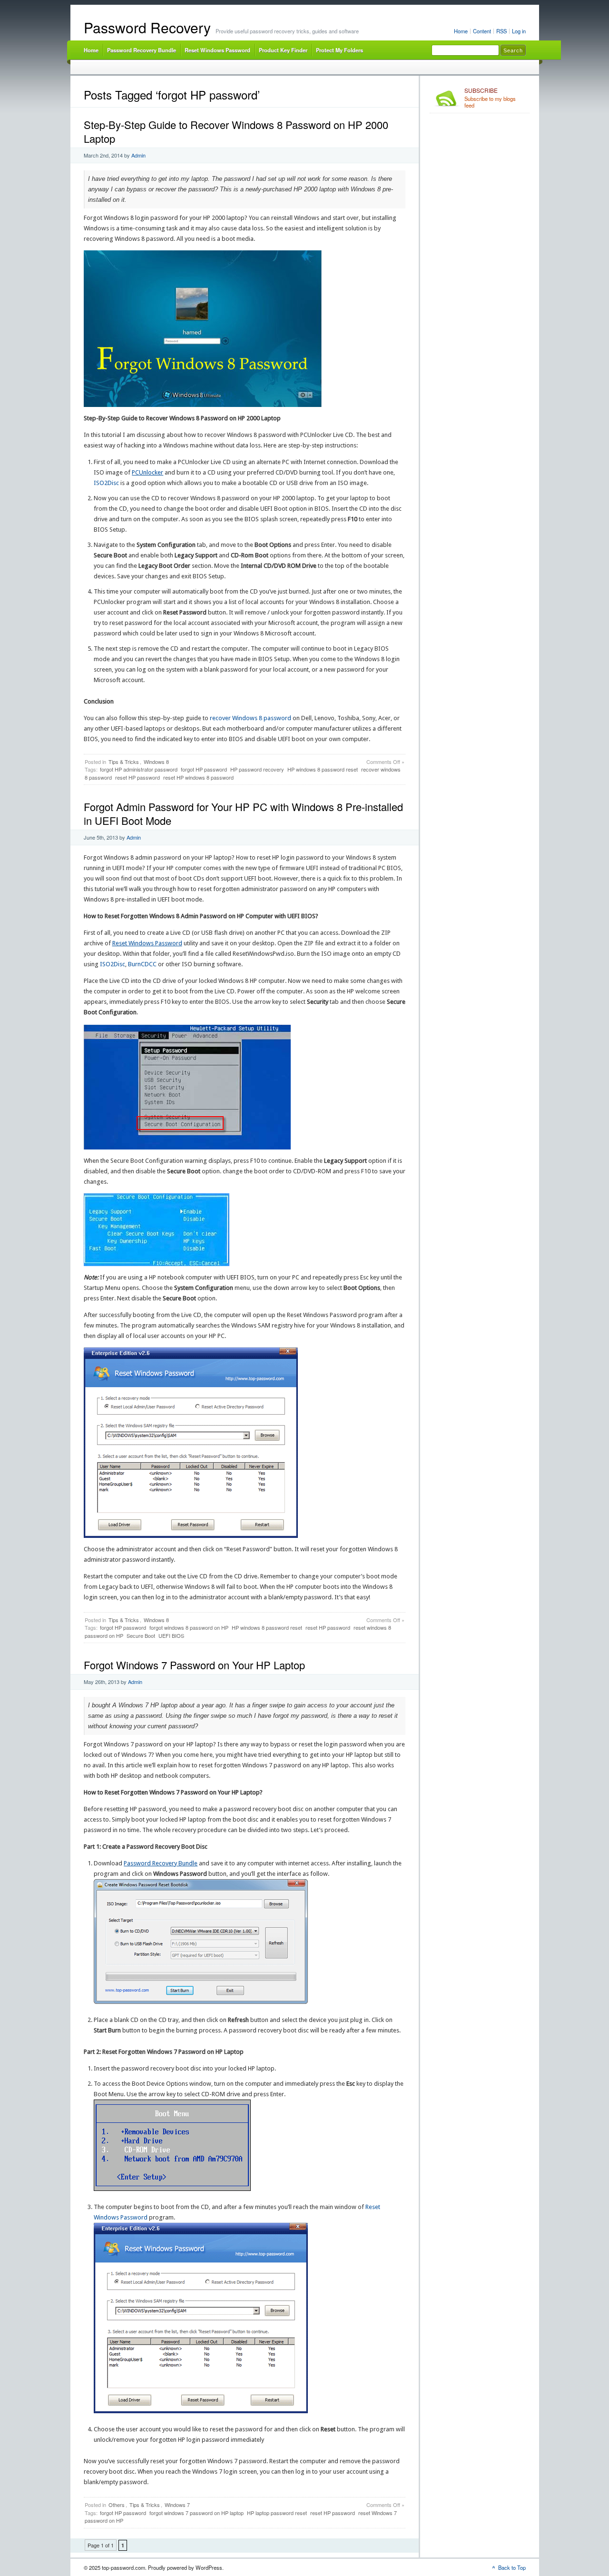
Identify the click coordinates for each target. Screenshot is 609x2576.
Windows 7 (177, 2505)
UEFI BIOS (171, 1635)
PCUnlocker (147, 472)
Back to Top (512, 2567)
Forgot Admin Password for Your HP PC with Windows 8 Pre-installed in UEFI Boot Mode (243, 813)
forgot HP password (204, 769)
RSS (501, 31)
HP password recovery (257, 769)
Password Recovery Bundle (142, 50)
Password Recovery (147, 27)
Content (482, 31)
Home (461, 31)
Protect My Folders (339, 50)
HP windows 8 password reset (323, 769)
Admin (138, 155)
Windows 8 (156, 762)
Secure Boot (141, 1635)
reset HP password (138, 777)
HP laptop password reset (277, 2513)
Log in (519, 31)
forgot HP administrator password (139, 769)
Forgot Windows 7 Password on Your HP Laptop (194, 1665)
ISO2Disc (106, 483)
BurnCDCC (142, 964)
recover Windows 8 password (250, 718)
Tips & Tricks (124, 762)
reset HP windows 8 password (198, 777)
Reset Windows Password (217, 50)
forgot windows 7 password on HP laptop (196, 2513)
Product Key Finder (283, 50)
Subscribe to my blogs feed (490, 98)
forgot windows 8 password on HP (189, 1627)
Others (117, 2505)
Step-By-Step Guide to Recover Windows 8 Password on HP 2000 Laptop (236, 131)
